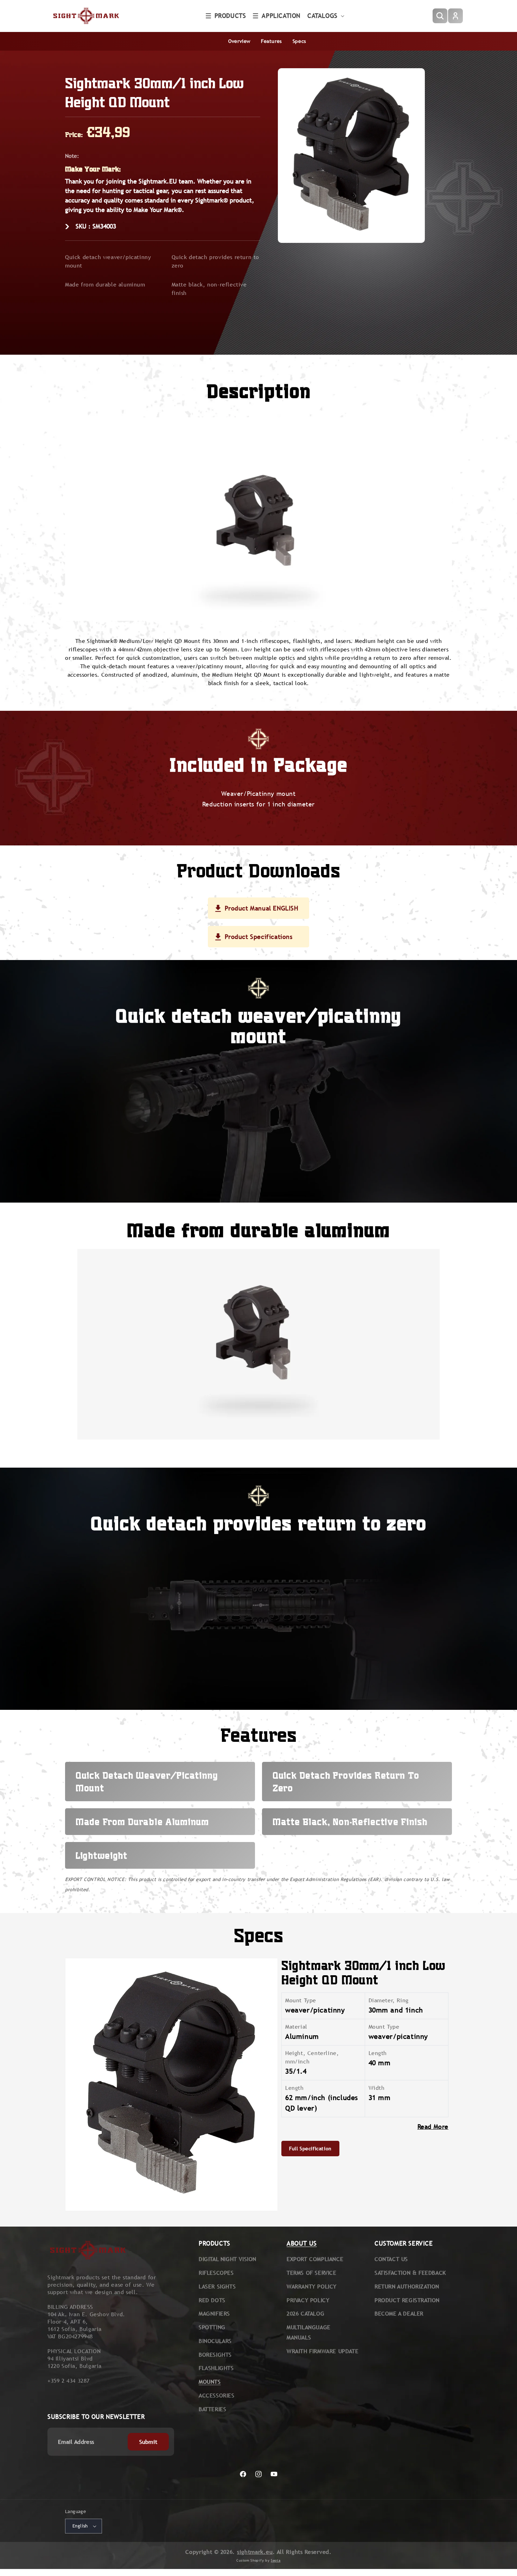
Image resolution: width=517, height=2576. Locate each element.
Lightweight (101, 1855)
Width (377, 2088)
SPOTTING (212, 2327)
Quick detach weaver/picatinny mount (108, 261)
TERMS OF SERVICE (312, 2273)
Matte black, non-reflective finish (209, 289)
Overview (239, 41)
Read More (433, 2127)
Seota (276, 2560)
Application (281, 16)
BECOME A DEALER (399, 2314)
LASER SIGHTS (217, 2287)
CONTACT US (391, 2259)
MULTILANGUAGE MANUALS (309, 2332)
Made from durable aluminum (105, 285)
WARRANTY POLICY (312, 2287)
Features (272, 41)
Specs (299, 41)
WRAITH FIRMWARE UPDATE (323, 2351)
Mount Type (301, 2000)
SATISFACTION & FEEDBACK (410, 2273)
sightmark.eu (255, 2552)
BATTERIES (212, 2409)
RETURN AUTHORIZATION (407, 2287)
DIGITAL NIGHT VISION (228, 2259)
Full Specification (310, 2149)
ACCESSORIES (217, 2395)
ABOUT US (302, 2243)
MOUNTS (210, 2382)
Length (378, 2053)
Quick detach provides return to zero (216, 261)
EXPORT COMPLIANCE (315, 2259)
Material (296, 2027)
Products (230, 16)
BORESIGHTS (215, 2355)
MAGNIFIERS (214, 2314)
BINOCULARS (215, 2341)
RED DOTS (212, 2300)
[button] (226, 16)
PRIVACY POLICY (308, 2300)
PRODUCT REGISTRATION (407, 2300)
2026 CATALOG (305, 2314)
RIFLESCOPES (216, 2273)
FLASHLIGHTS (216, 2368)
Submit (148, 2442)
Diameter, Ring (389, 2000)
